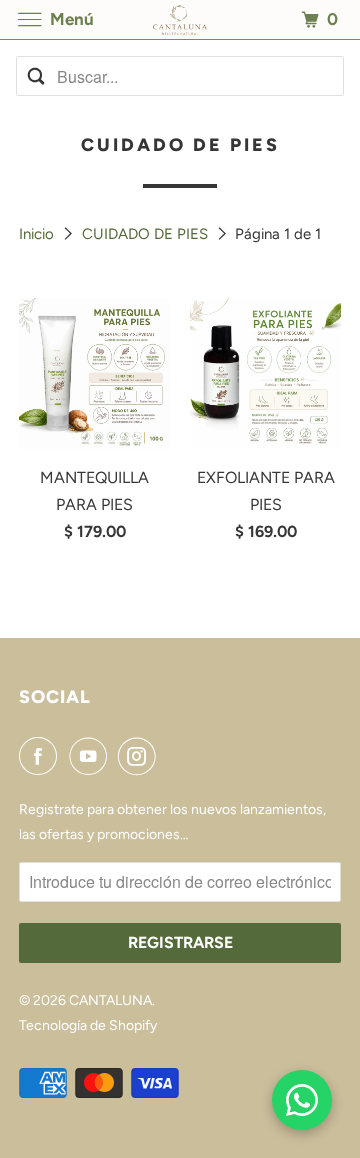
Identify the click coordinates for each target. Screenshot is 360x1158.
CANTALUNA (110, 1000)
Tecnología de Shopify (88, 1025)
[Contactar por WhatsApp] (302, 1100)
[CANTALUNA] (180, 19)
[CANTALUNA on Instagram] (141, 756)
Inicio (38, 234)
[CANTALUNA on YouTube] (92, 756)
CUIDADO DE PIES (147, 234)
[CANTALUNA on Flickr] (172, 756)
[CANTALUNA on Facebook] (42, 756)
